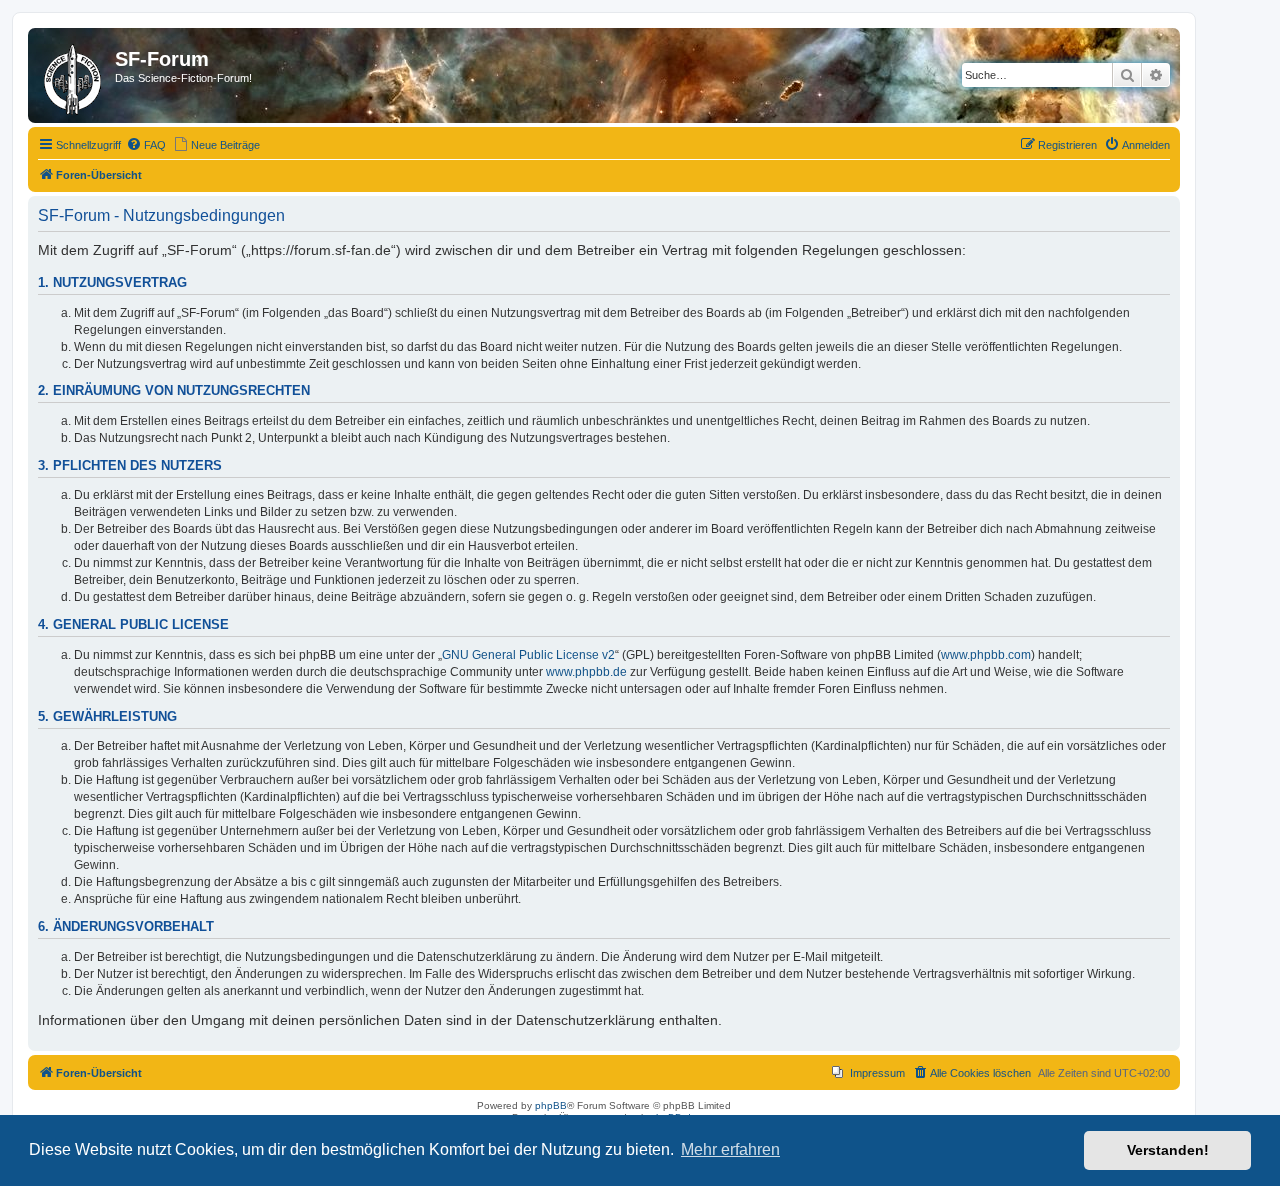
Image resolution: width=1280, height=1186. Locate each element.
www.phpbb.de (586, 672)
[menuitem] (146, 145)
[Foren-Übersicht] (74, 75)
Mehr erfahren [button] (730, 1149)
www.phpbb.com (986, 655)
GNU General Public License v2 (528, 655)
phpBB (551, 1105)
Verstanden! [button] (1168, 1150)
